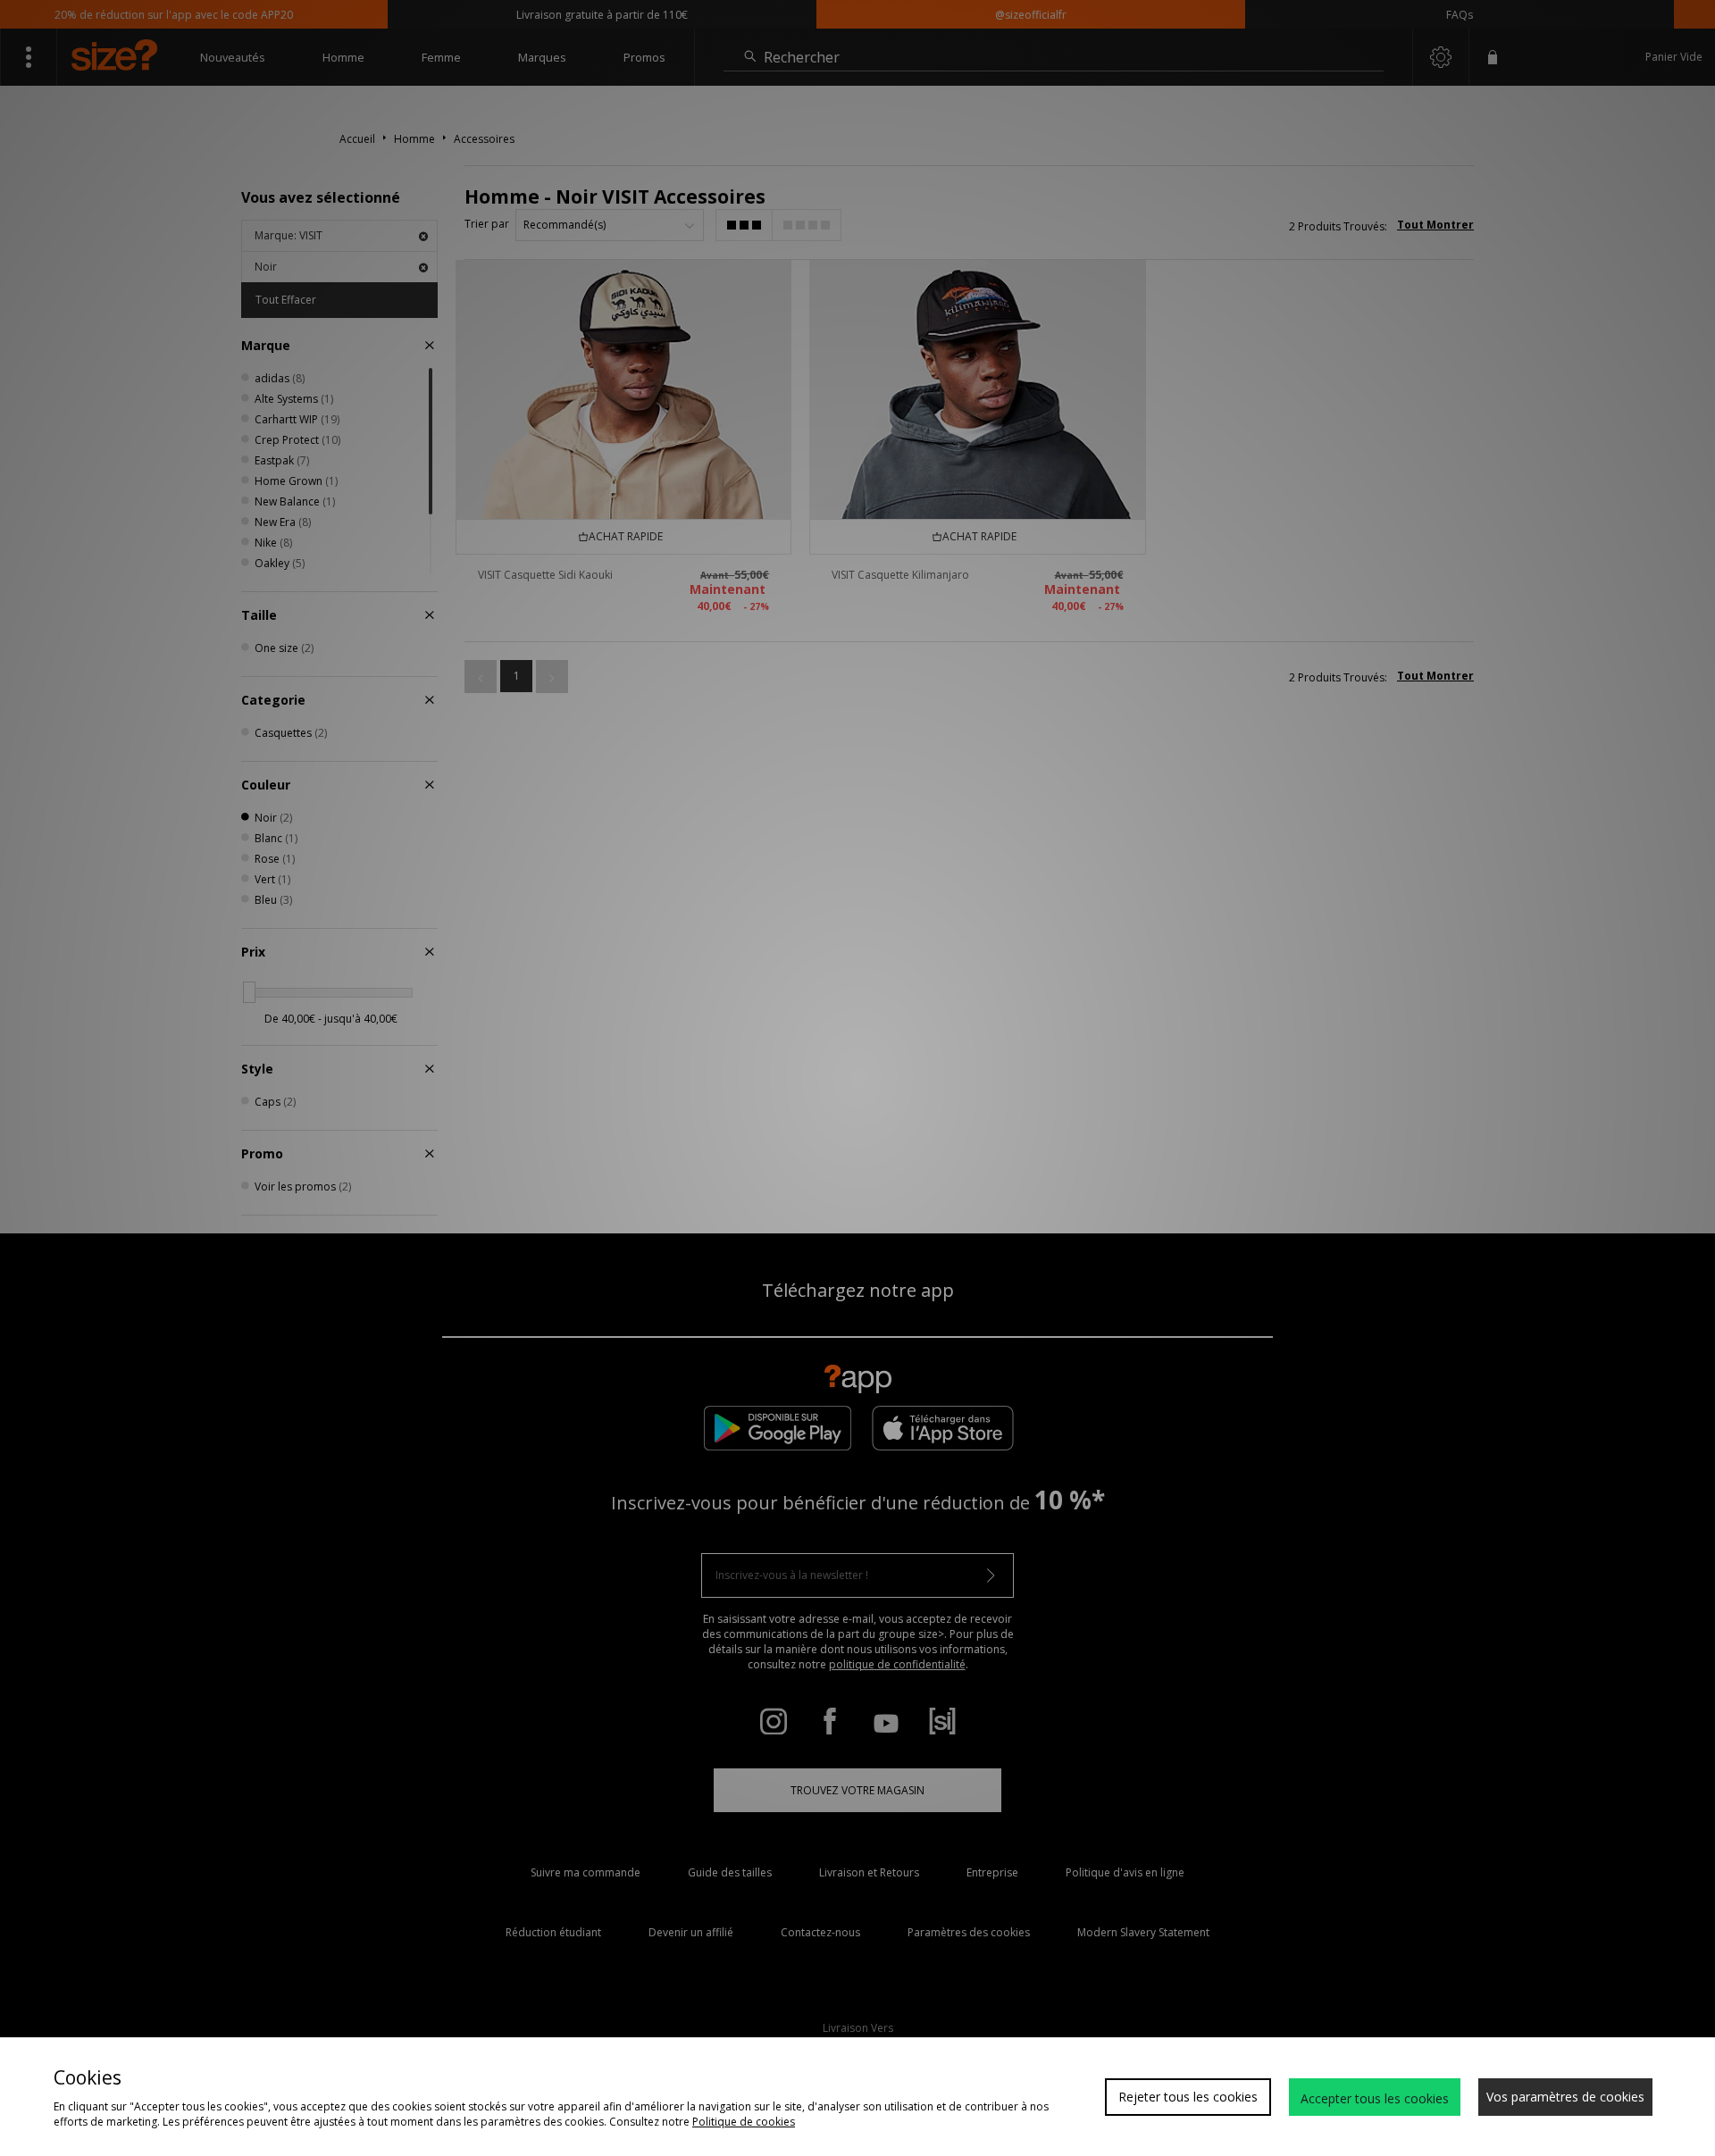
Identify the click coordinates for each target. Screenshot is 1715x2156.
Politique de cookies (744, 2122)
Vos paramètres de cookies (1565, 2097)
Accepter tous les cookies (1375, 2098)
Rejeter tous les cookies (1188, 2097)
